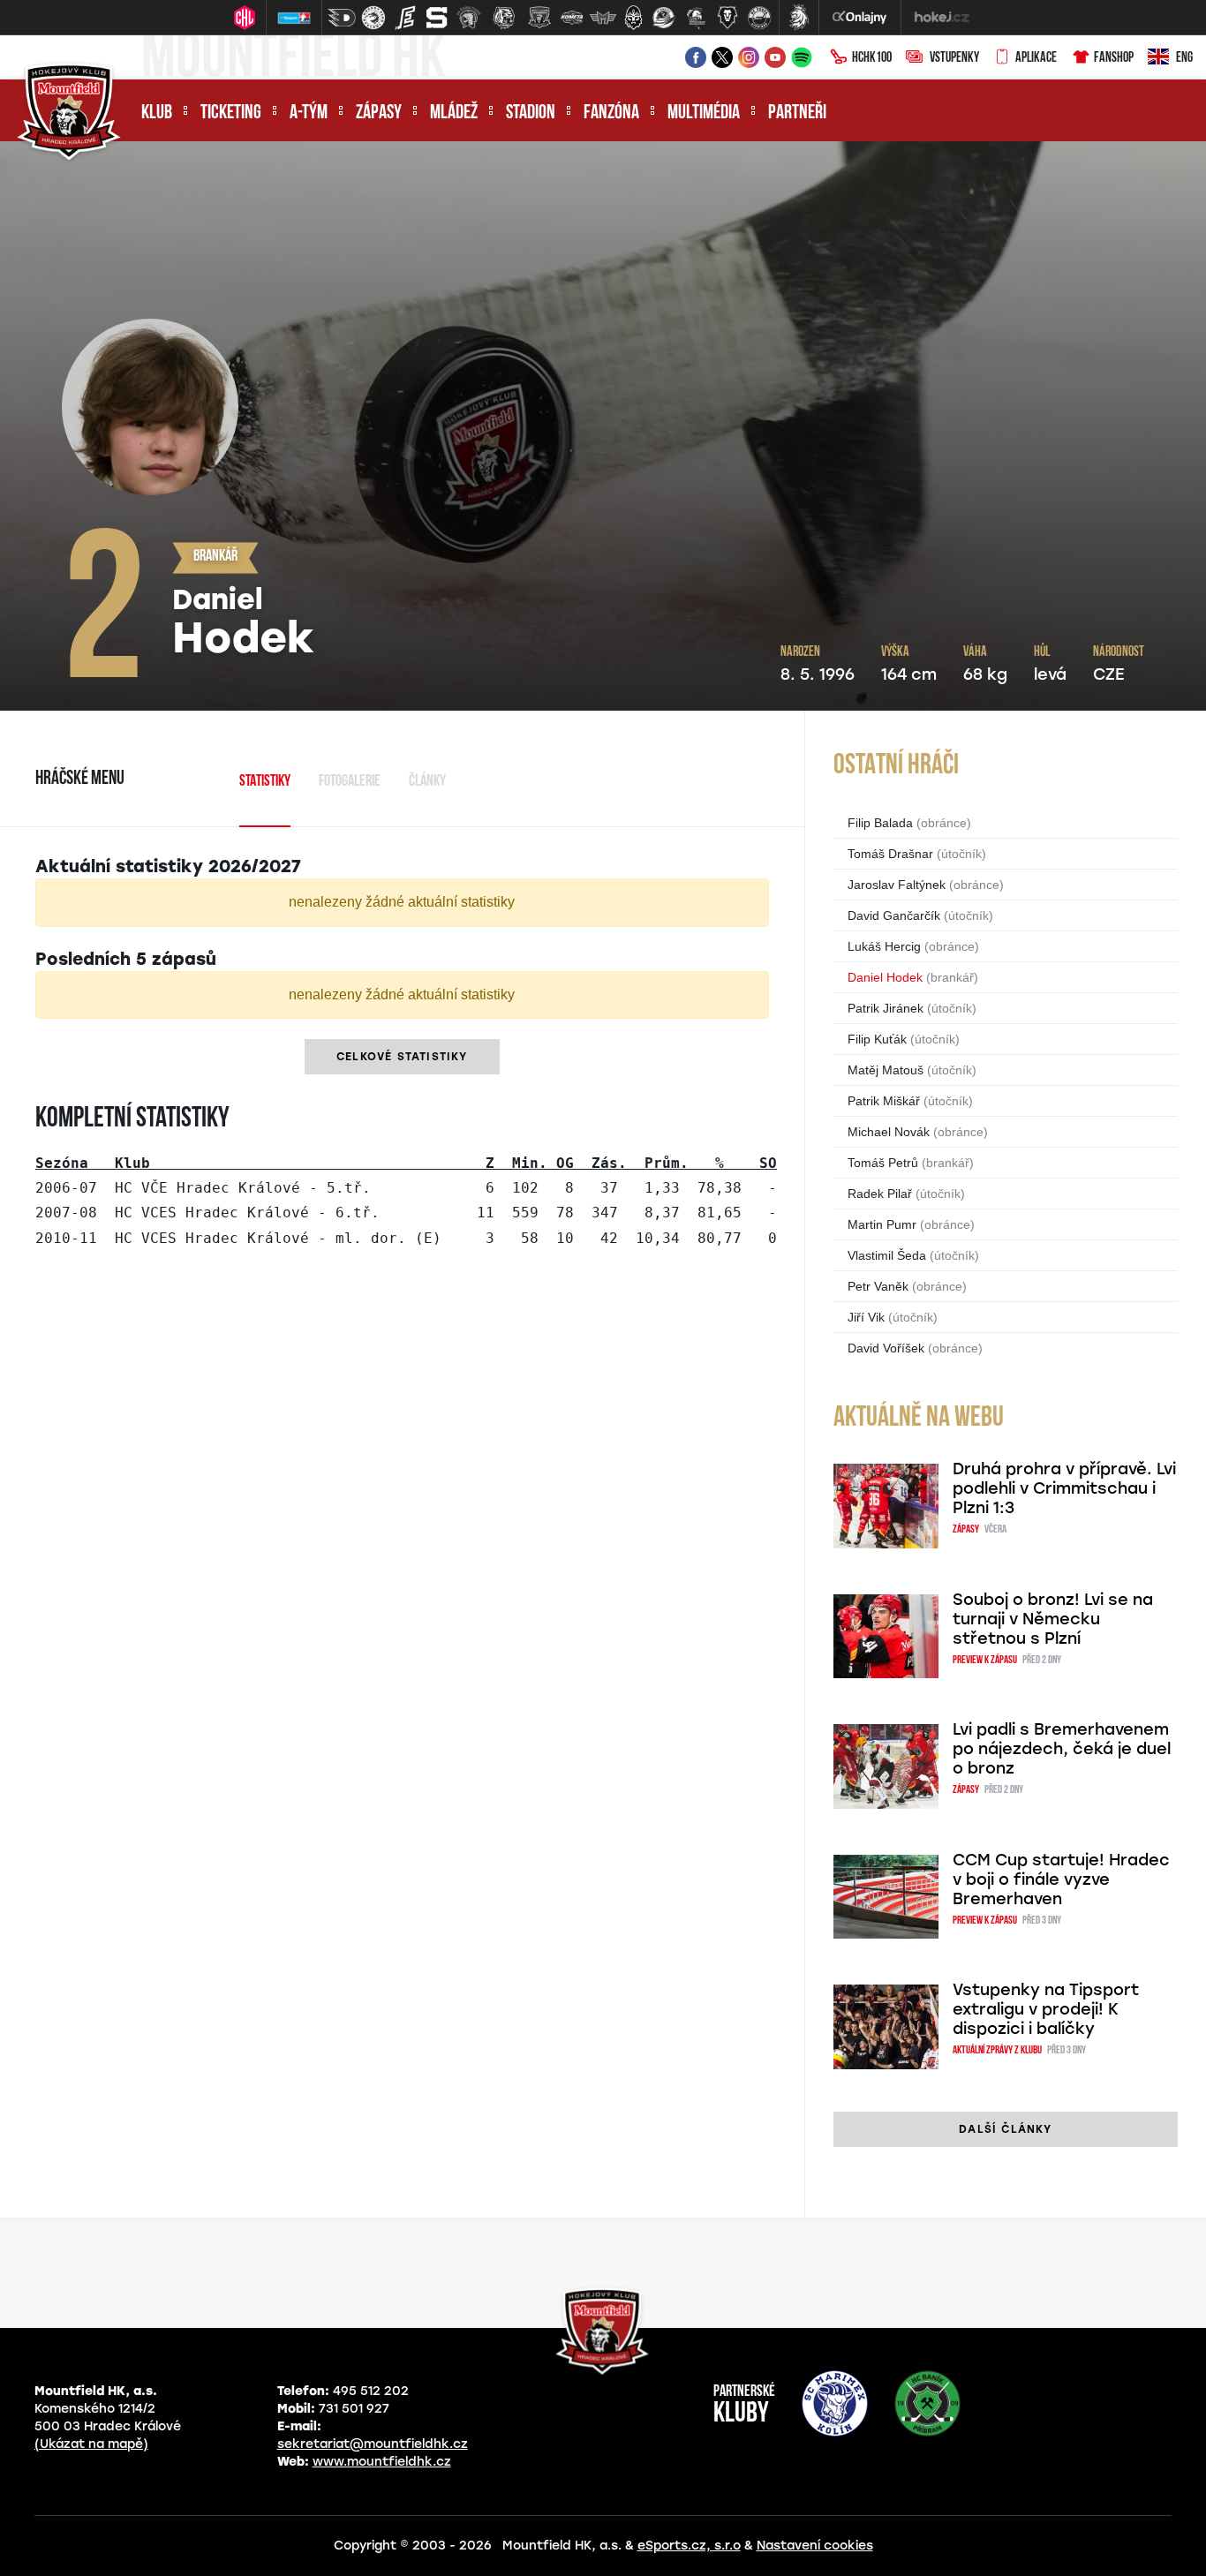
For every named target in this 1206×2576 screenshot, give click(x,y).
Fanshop (1114, 58)
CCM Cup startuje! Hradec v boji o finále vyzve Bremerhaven (1061, 1879)
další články (1005, 2129)
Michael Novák (889, 1132)
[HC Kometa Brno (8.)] (571, 18)
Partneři (797, 113)
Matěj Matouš (886, 1070)
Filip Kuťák (877, 1039)
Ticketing (231, 113)
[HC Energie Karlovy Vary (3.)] (405, 18)
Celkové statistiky (402, 1057)
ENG (1184, 58)
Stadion (531, 113)
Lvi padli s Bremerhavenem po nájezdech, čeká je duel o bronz (1062, 1749)
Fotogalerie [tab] (350, 782)
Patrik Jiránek (886, 1008)
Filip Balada (880, 823)
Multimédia (704, 113)
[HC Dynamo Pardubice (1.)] (342, 18)
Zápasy (379, 113)
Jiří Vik (866, 1317)
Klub (157, 113)
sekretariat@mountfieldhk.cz (373, 2444)
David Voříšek (886, 1348)
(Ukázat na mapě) (91, 2444)
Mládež (454, 113)
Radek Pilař (880, 1194)
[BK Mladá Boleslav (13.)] (727, 18)
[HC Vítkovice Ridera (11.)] (664, 18)
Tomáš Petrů (883, 1163)
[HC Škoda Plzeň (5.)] (469, 18)
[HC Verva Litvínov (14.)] (759, 18)
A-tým (309, 113)
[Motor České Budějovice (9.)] (603, 18)
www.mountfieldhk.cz (382, 2462)
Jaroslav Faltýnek (897, 885)
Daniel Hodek (885, 977)
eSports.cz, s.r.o (689, 2546)
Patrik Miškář (884, 1101)
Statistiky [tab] (265, 782)
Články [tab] (427, 782)
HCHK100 (872, 58)
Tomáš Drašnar (890, 854)
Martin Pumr (882, 1224)
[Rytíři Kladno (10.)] (633, 18)
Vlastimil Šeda (887, 1255)
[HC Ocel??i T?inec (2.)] (373, 18)
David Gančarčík (894, 915)
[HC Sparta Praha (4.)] (437, 18)
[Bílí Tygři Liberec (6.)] (504, 18)
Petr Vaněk (878, 1286)
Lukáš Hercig (884, 946)
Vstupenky (954, 58)
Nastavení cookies (815, 2546)
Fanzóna (611, 113)
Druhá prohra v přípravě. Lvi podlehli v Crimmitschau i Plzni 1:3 (1064, 1488)
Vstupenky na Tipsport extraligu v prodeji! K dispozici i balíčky (1046, 2009)
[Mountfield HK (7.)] (539, 18)
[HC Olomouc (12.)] (696, 18)
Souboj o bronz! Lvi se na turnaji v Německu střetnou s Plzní (1053, 1619)
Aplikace (1036, 58)
